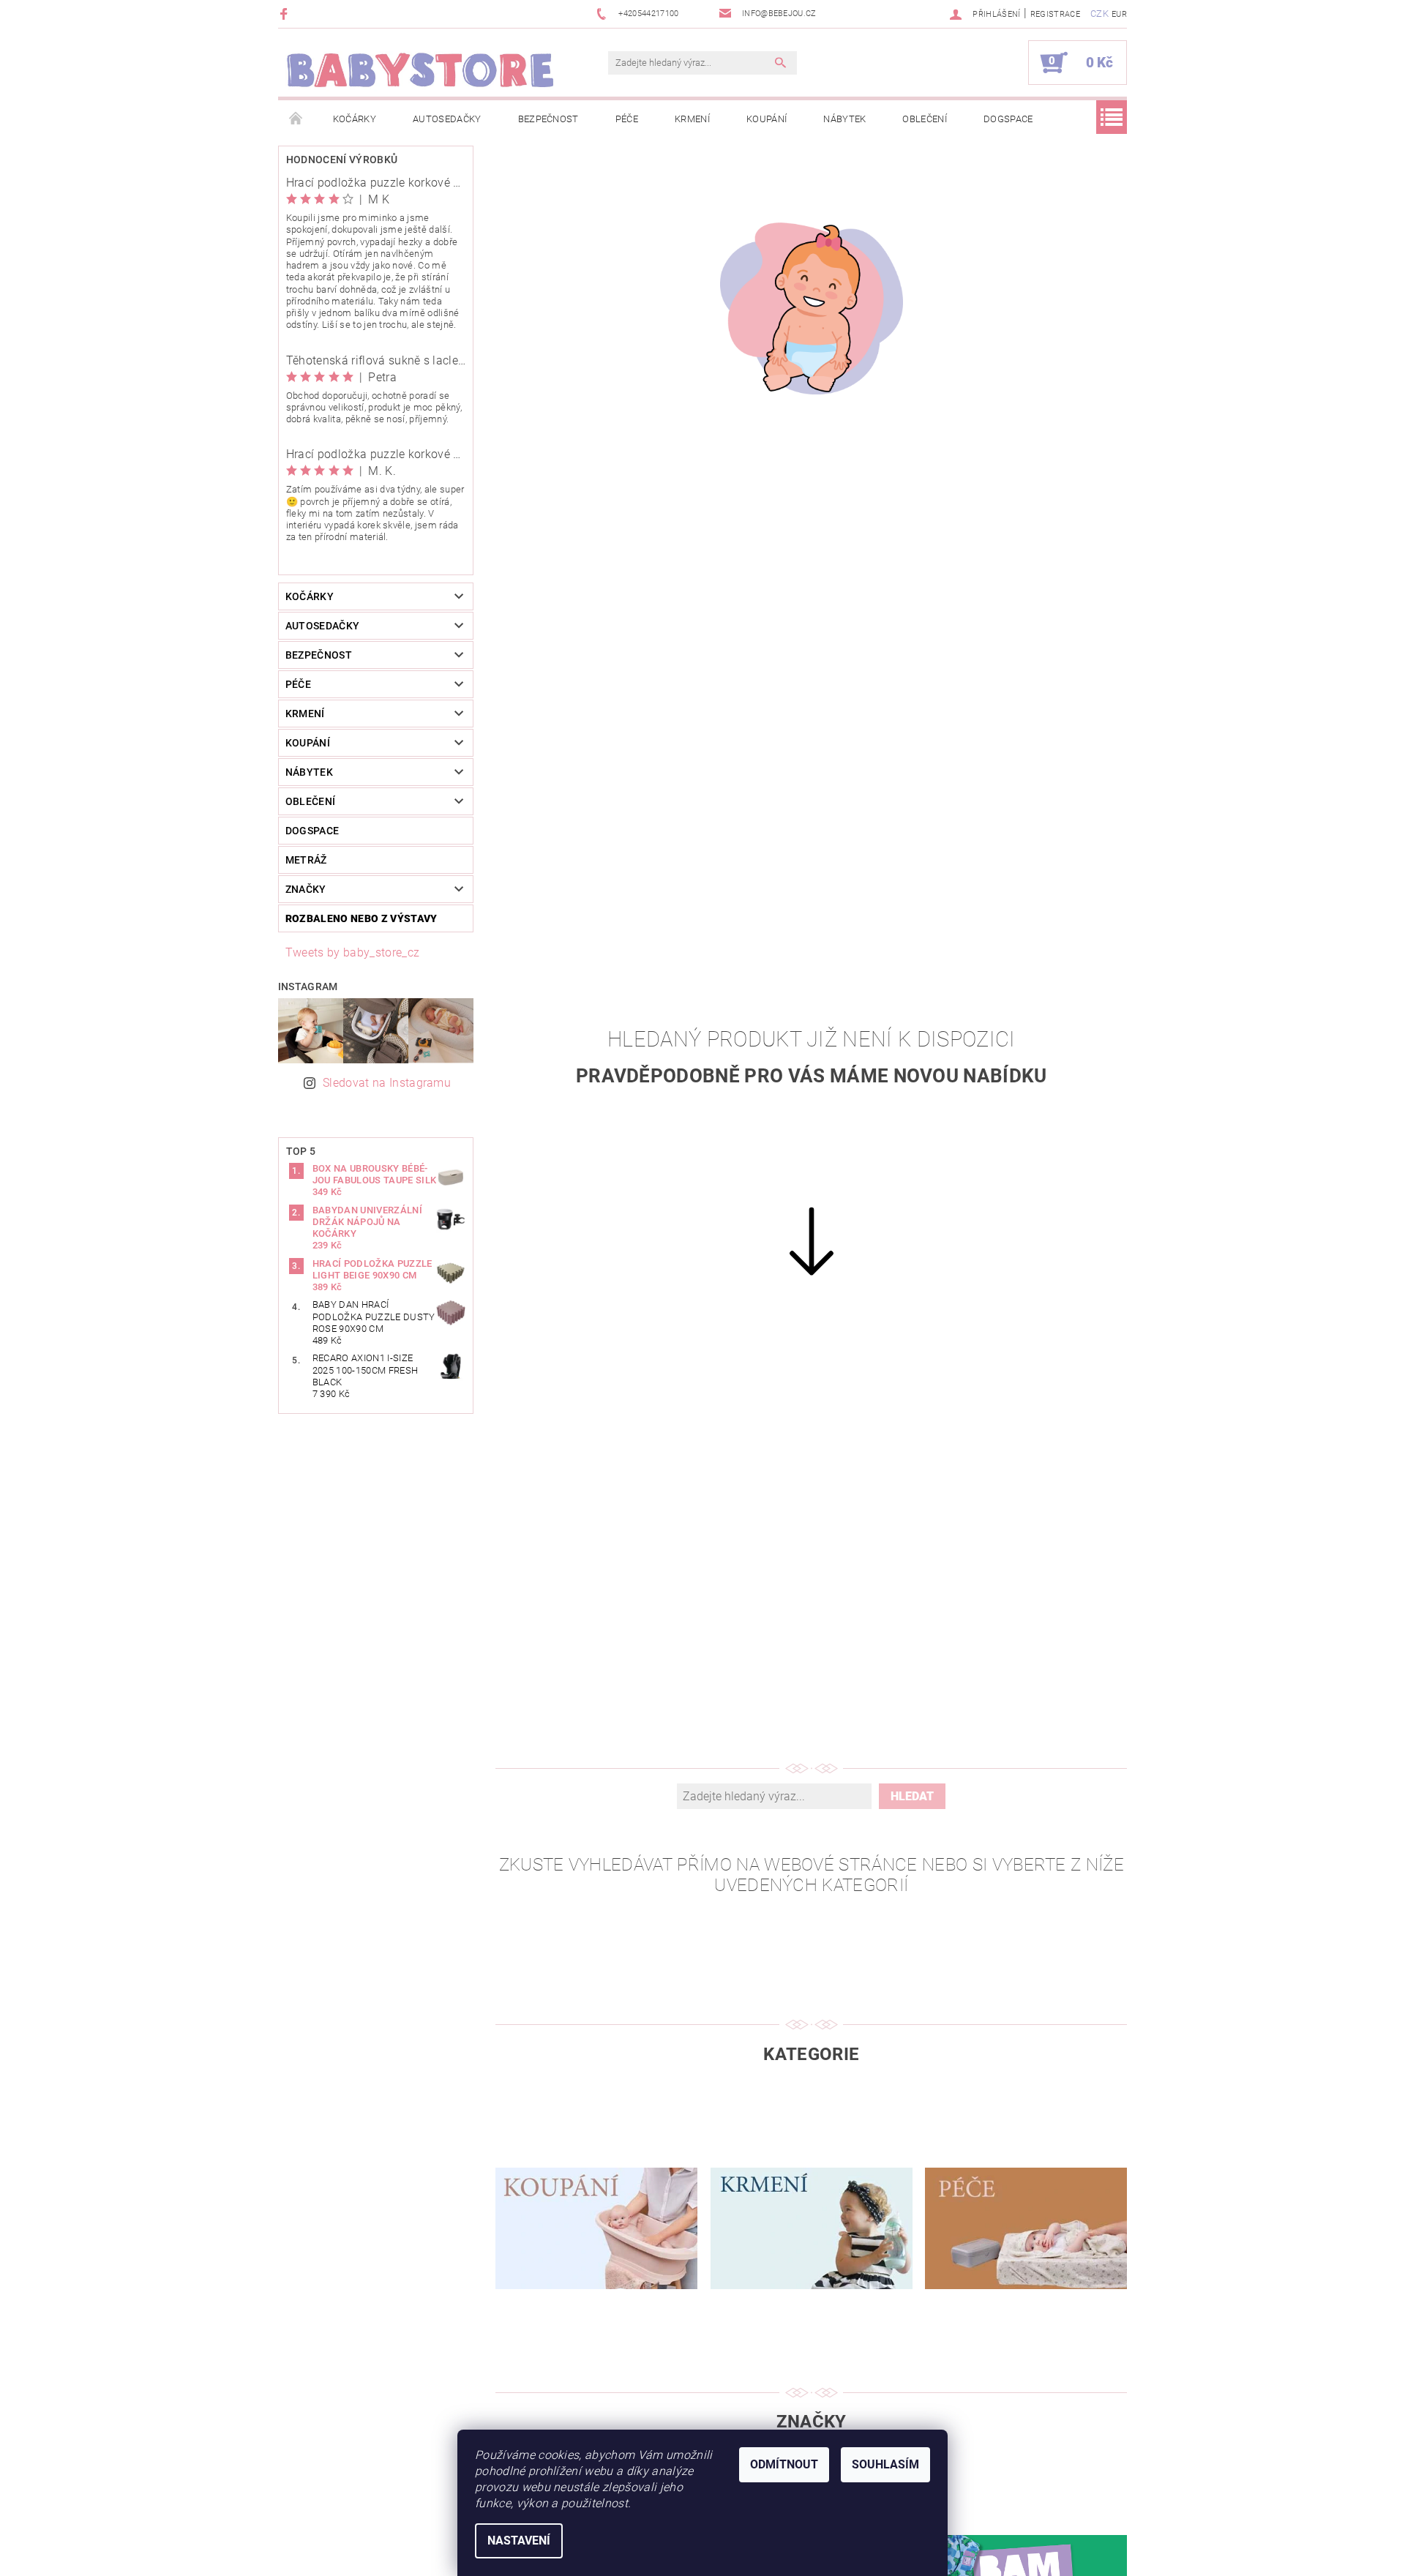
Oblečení (925, 119)
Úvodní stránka (296, 119)
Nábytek (844, 119)
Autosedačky (447, 119)
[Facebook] (286, 14)
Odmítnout (784, 2464)
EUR (1119, 14)
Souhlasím (885, 2464)
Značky (306, 889)
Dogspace (1008, 119)
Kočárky (355, 119)
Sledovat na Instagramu (387, 1083)
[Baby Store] (421, 70)
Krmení (692, 119)
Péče (627, 119)
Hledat (912, 1796)
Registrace (1055, 14)
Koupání (767, 119)
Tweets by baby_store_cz (352, 952)
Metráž (306, 860)
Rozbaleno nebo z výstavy (361, 918)
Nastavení (519, 2541)
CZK (1099, 14)
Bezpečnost (548, 119)
